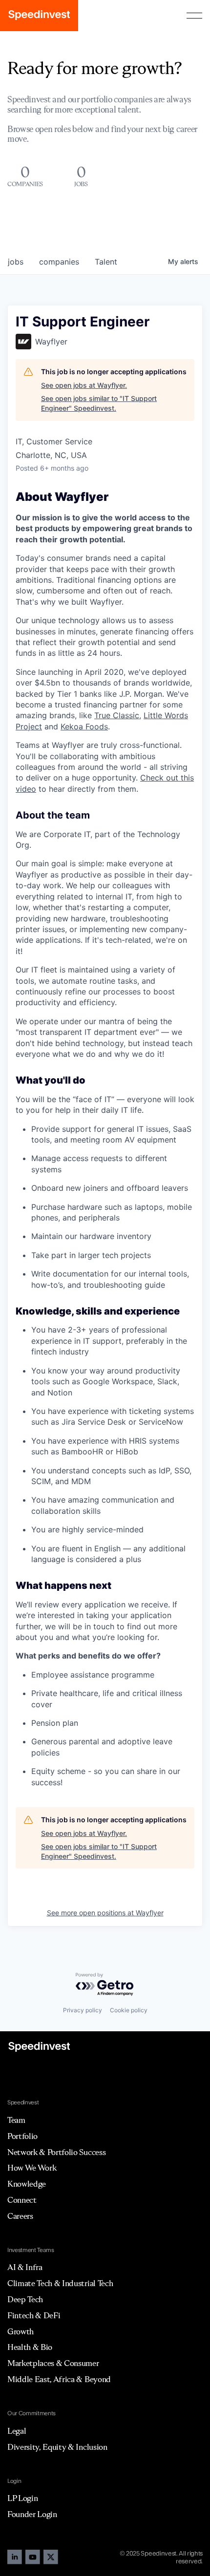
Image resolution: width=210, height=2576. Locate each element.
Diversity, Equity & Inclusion (57, 2447)
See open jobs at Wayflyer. (84, 385)
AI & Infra (25, 2267)
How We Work (32, 2168)
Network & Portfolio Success (56, 2152)
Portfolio (22, 2136)
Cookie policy (129, 2010)
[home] (39, 16)
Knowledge (27, 2184)
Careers (20, 2216)
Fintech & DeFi (34, 2315)
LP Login (22, 2498)
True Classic (117, 715)
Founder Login (32, 2514)
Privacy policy (83, 2010)
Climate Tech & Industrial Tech (60, 2283)
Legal (17, 2431)
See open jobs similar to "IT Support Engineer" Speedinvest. (99, 403)
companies (59, 262)
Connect (22, 2200)
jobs (16, 262)
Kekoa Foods (84, 726)
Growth (21, 2331)
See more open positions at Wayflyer (105, 1913)
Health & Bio (30, 2347)
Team (16, 2120)
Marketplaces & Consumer (53, 2363)
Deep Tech (25, 2299)
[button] (194, 16)
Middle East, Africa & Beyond (59, 2379)
